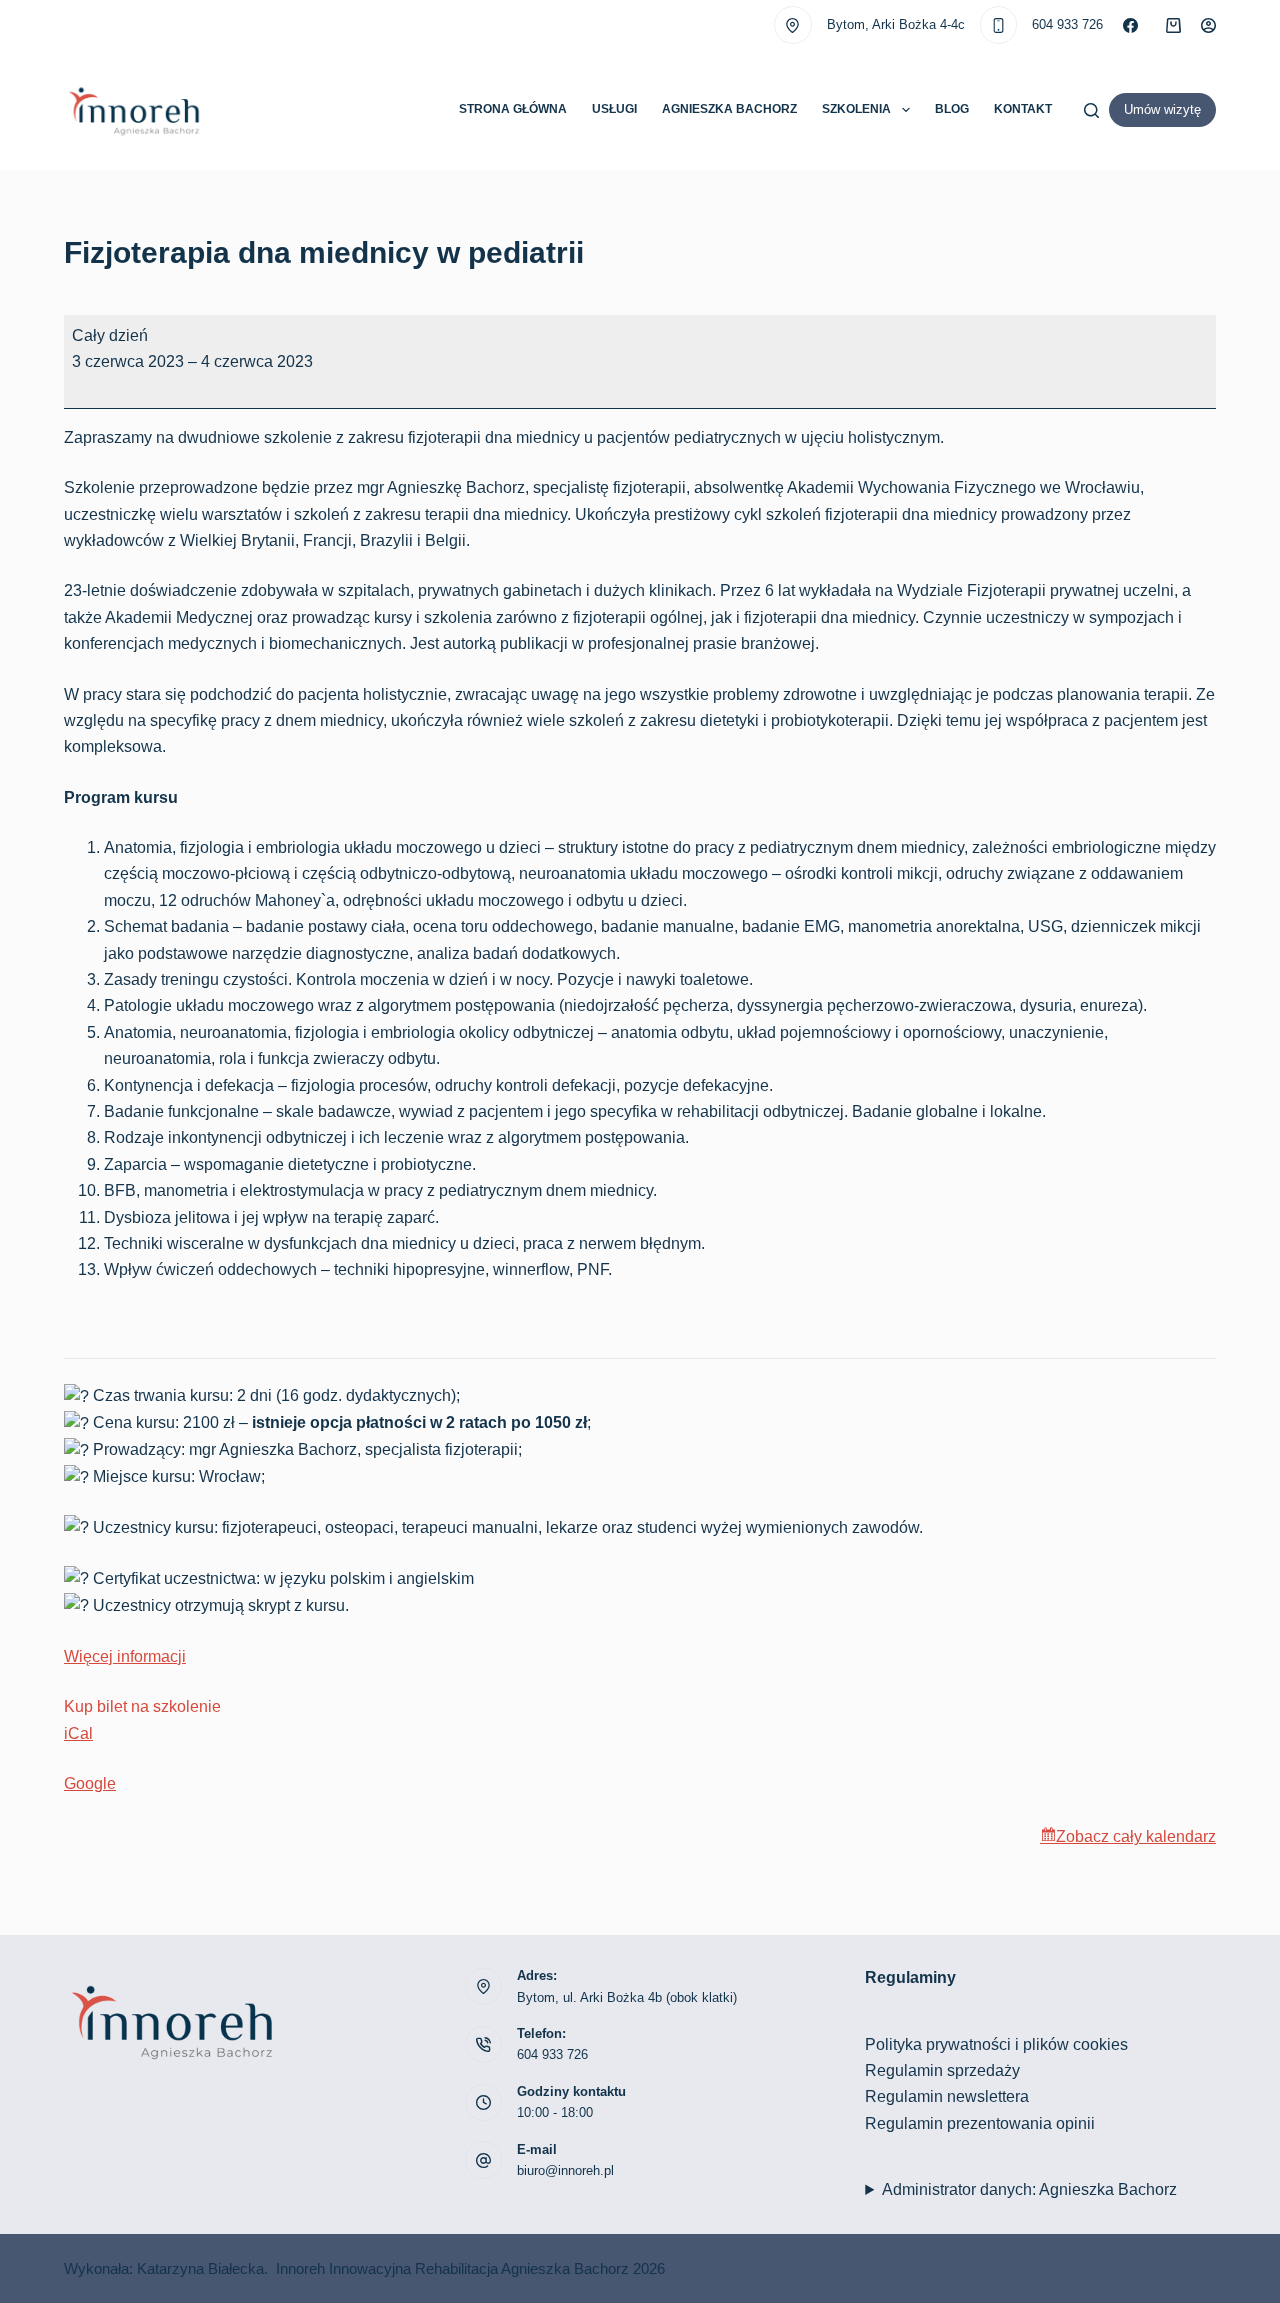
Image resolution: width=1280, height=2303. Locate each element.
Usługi (614, 109)
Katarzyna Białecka (200, 2268)
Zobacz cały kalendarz (1136, 1836)
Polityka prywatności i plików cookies (996, 2044)
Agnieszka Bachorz (729, 109)
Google (90, 1783)
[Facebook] (1130, 25)
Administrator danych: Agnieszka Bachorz (1029, 2189)
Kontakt (1023, 109)
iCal (78, 1733)
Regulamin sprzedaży (942, 2070)
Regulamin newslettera (947, 2096)
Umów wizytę (1162, 109)
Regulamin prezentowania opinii (980, 2123)
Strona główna (513, 109)
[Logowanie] (1208, 25)
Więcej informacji (125, 1656)
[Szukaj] (1091, 110)
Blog (952, 109)
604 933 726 (1067, 24)
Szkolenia (856, 109)
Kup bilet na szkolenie (142, 1706)
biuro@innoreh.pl (565, 2170)
